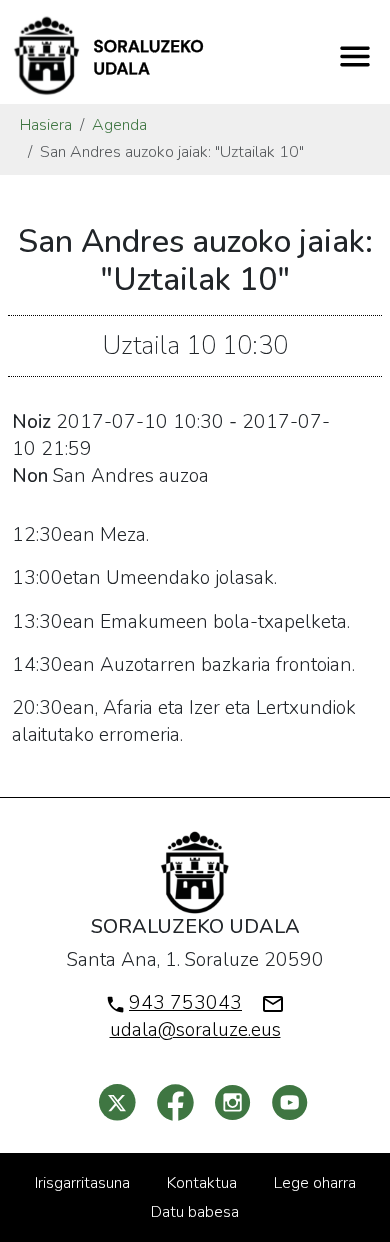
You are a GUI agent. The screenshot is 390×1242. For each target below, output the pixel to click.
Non (30, 476)
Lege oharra (315, 1183)
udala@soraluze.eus (195, 1030)
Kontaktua (202, 1183)
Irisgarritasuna (82, 1183)
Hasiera (46, 125)
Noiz (31, 422)
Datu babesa (195, 1212)
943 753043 (185, 1003)
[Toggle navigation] (355, 56)
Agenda (119, 125)
